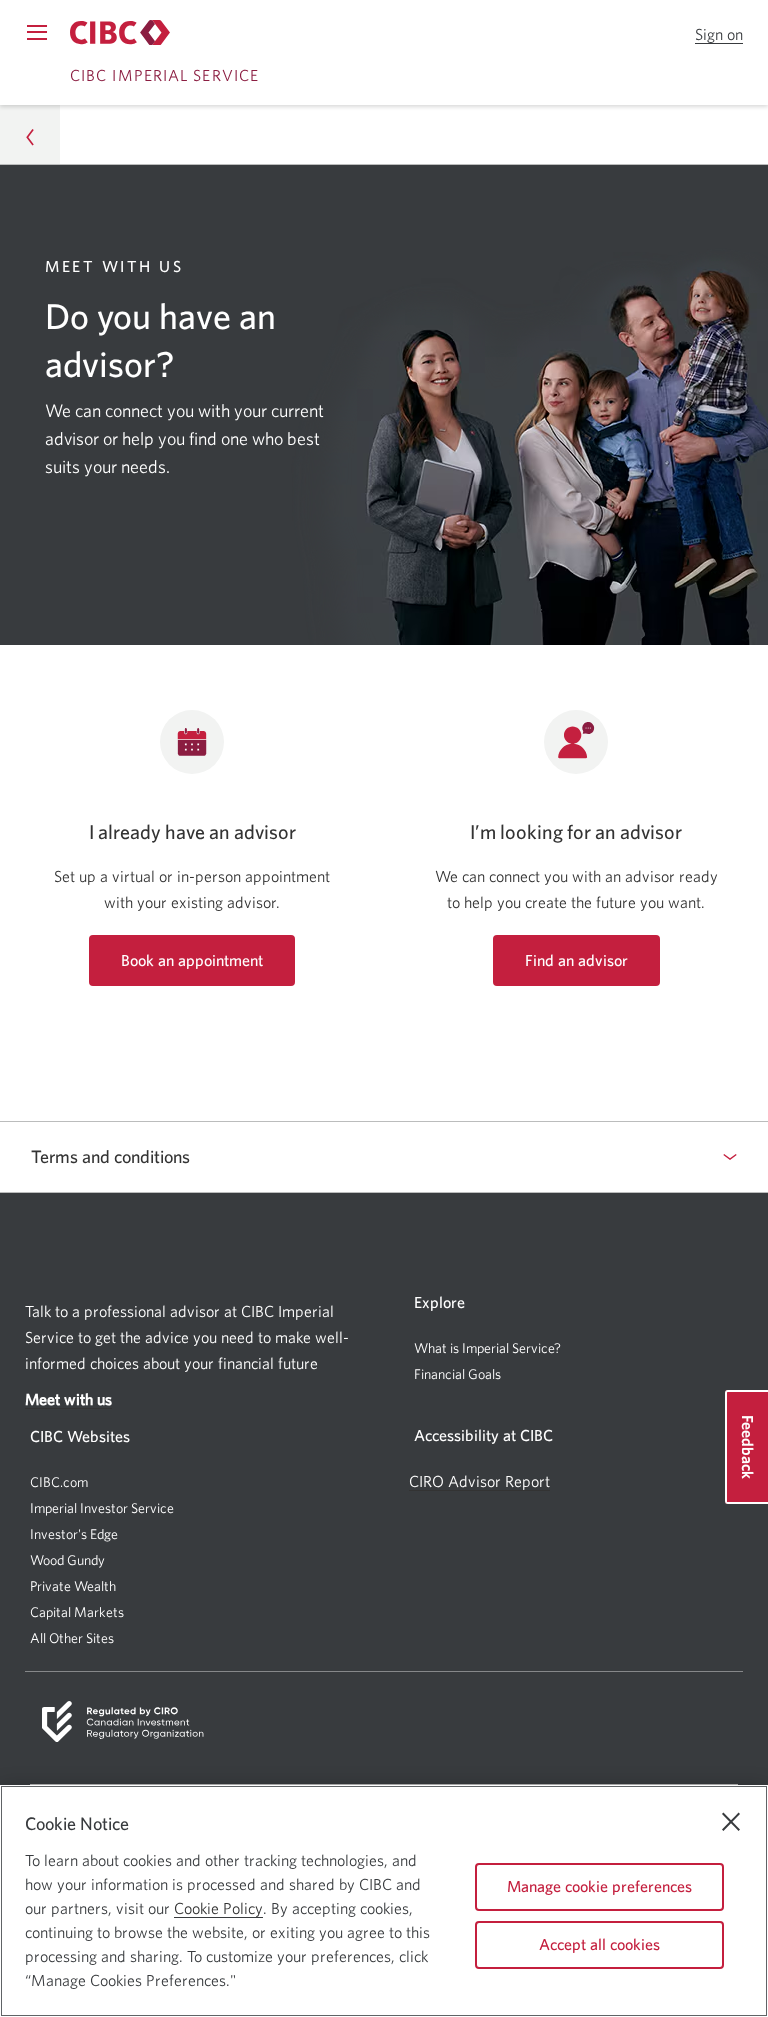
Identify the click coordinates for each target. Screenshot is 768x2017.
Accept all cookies (599, 1944)
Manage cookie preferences (599, 1886)
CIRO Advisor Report (479, 1481)
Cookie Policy (218, 1908)
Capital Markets (77, 1612)
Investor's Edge (74, 1534)
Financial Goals (457, 1374)
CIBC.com (59, 1482)
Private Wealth (73, 1586)
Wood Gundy (67, 1560)
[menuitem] (576, 1348)
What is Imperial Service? (487, 1348)
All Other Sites (72, 1638)
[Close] (731, 1822)
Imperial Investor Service (102, 1508)
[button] (719, 34)
